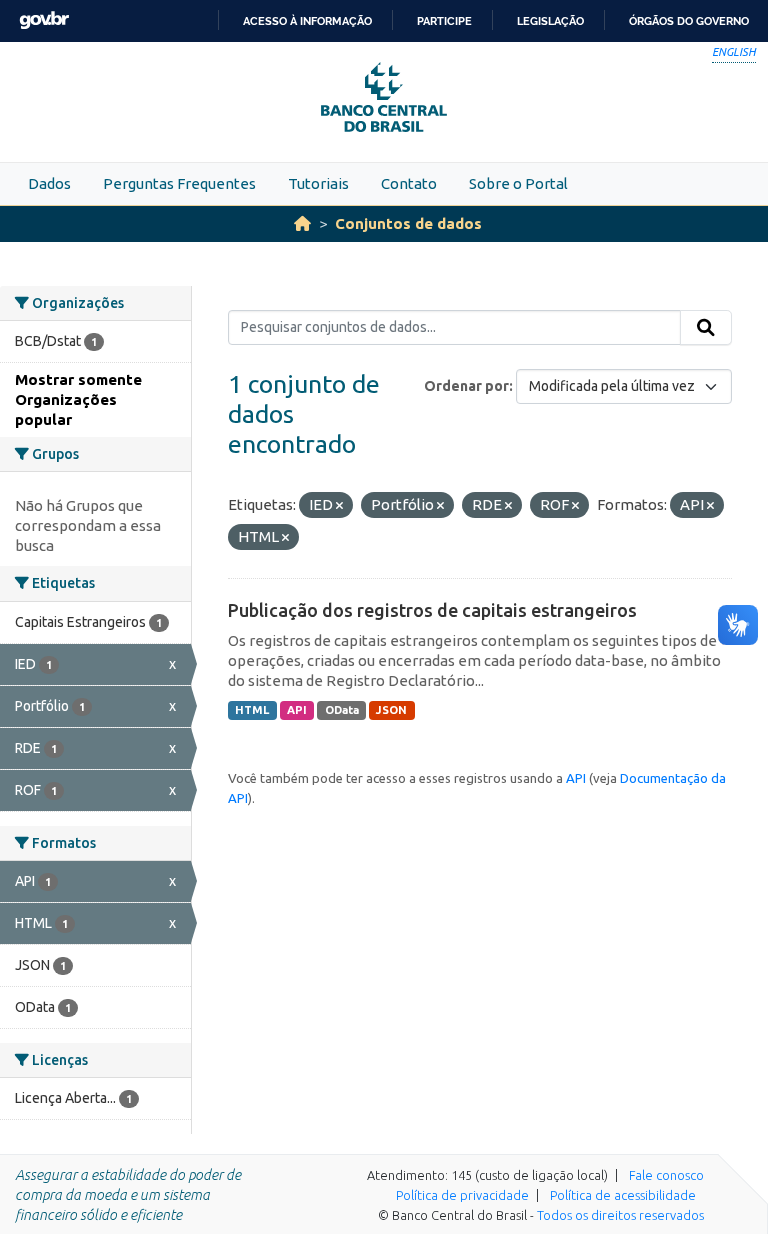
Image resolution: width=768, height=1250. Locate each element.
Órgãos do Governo (689, 21)
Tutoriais (318, 183)
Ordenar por (466, 386)
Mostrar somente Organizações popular (78, 399)
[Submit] (706, 328)
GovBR (44, 20)
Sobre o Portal (518, 183)
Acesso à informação (307, 21)
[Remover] (339, 506)
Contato (409, 183)
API (297, 710)
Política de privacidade (462, 1195)
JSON (391, 710)
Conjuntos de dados (408, 223)
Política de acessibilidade (623, 1195)
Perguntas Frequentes (179, 183)
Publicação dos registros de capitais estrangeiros (432, 610)
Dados (49, 183)
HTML (252, 710)
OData (342, 710)
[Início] (302, 223)
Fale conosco (666, 1175)
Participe (444, 21)
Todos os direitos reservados (620, 1215)
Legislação (550, 21)
